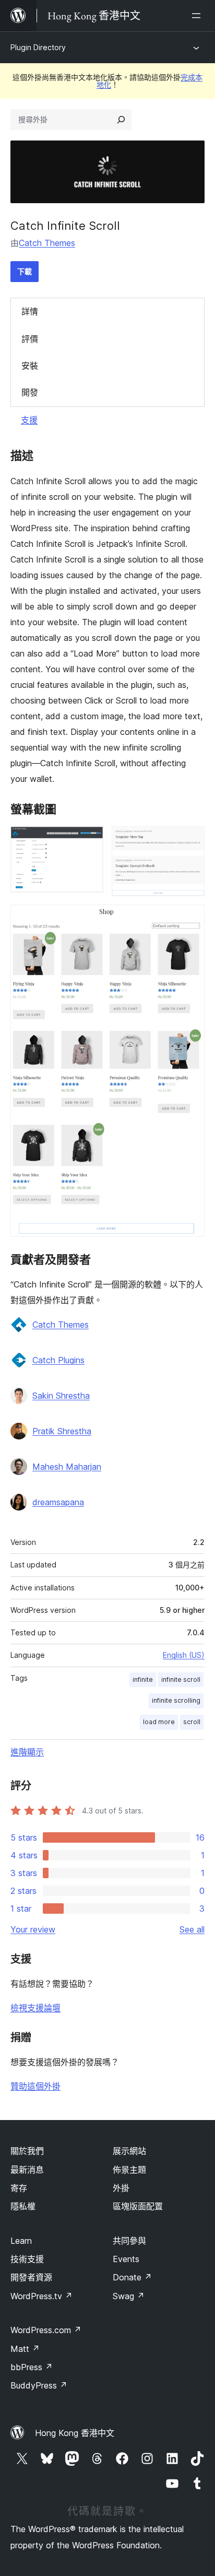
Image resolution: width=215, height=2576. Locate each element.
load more (159, 1722)
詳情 (30, 311)
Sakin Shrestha (61, 1396)
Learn (21, 2241)
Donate (132, 2277)
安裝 (30, 366)
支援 (29, 420)
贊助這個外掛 (35, 2086)
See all (192, 1929)
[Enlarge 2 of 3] (190, 840)
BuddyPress (39, 2385)
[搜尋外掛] (121, 120)
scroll (192, 1722)
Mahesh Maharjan (67, 1467)
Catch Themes (47, 243)
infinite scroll (181, 1679)
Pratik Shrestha (62, 1431)
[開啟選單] (198, 16)
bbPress (32, 2367)
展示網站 (129, 2151)
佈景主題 (129, 2170)
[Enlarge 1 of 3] (89, 840)
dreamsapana (58, 1502)
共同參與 (129, 2241)
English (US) (184, 1655)
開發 (30, 392)
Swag (129, 2296)
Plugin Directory (38, 47)
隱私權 (23, 2206)
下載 (25, 271)
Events (126, 2259)
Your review (33, 1929)
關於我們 (27, 2151)
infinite (143, 1679)
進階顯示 (27, 1752)
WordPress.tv (41, 2296)
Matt (25, 2349)
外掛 (121, 2188)
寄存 (19, 2188)
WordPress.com (46, 2330)
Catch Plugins (58, 1360)
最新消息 (27, 2170)
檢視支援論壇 (35, 2008)
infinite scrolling (176, 1700)
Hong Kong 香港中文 (75, 2433)
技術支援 (27, 2259)
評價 (30, 339)
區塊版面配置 (138, 2206)
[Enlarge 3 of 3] (190, 919)
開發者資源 (31, 2277)
